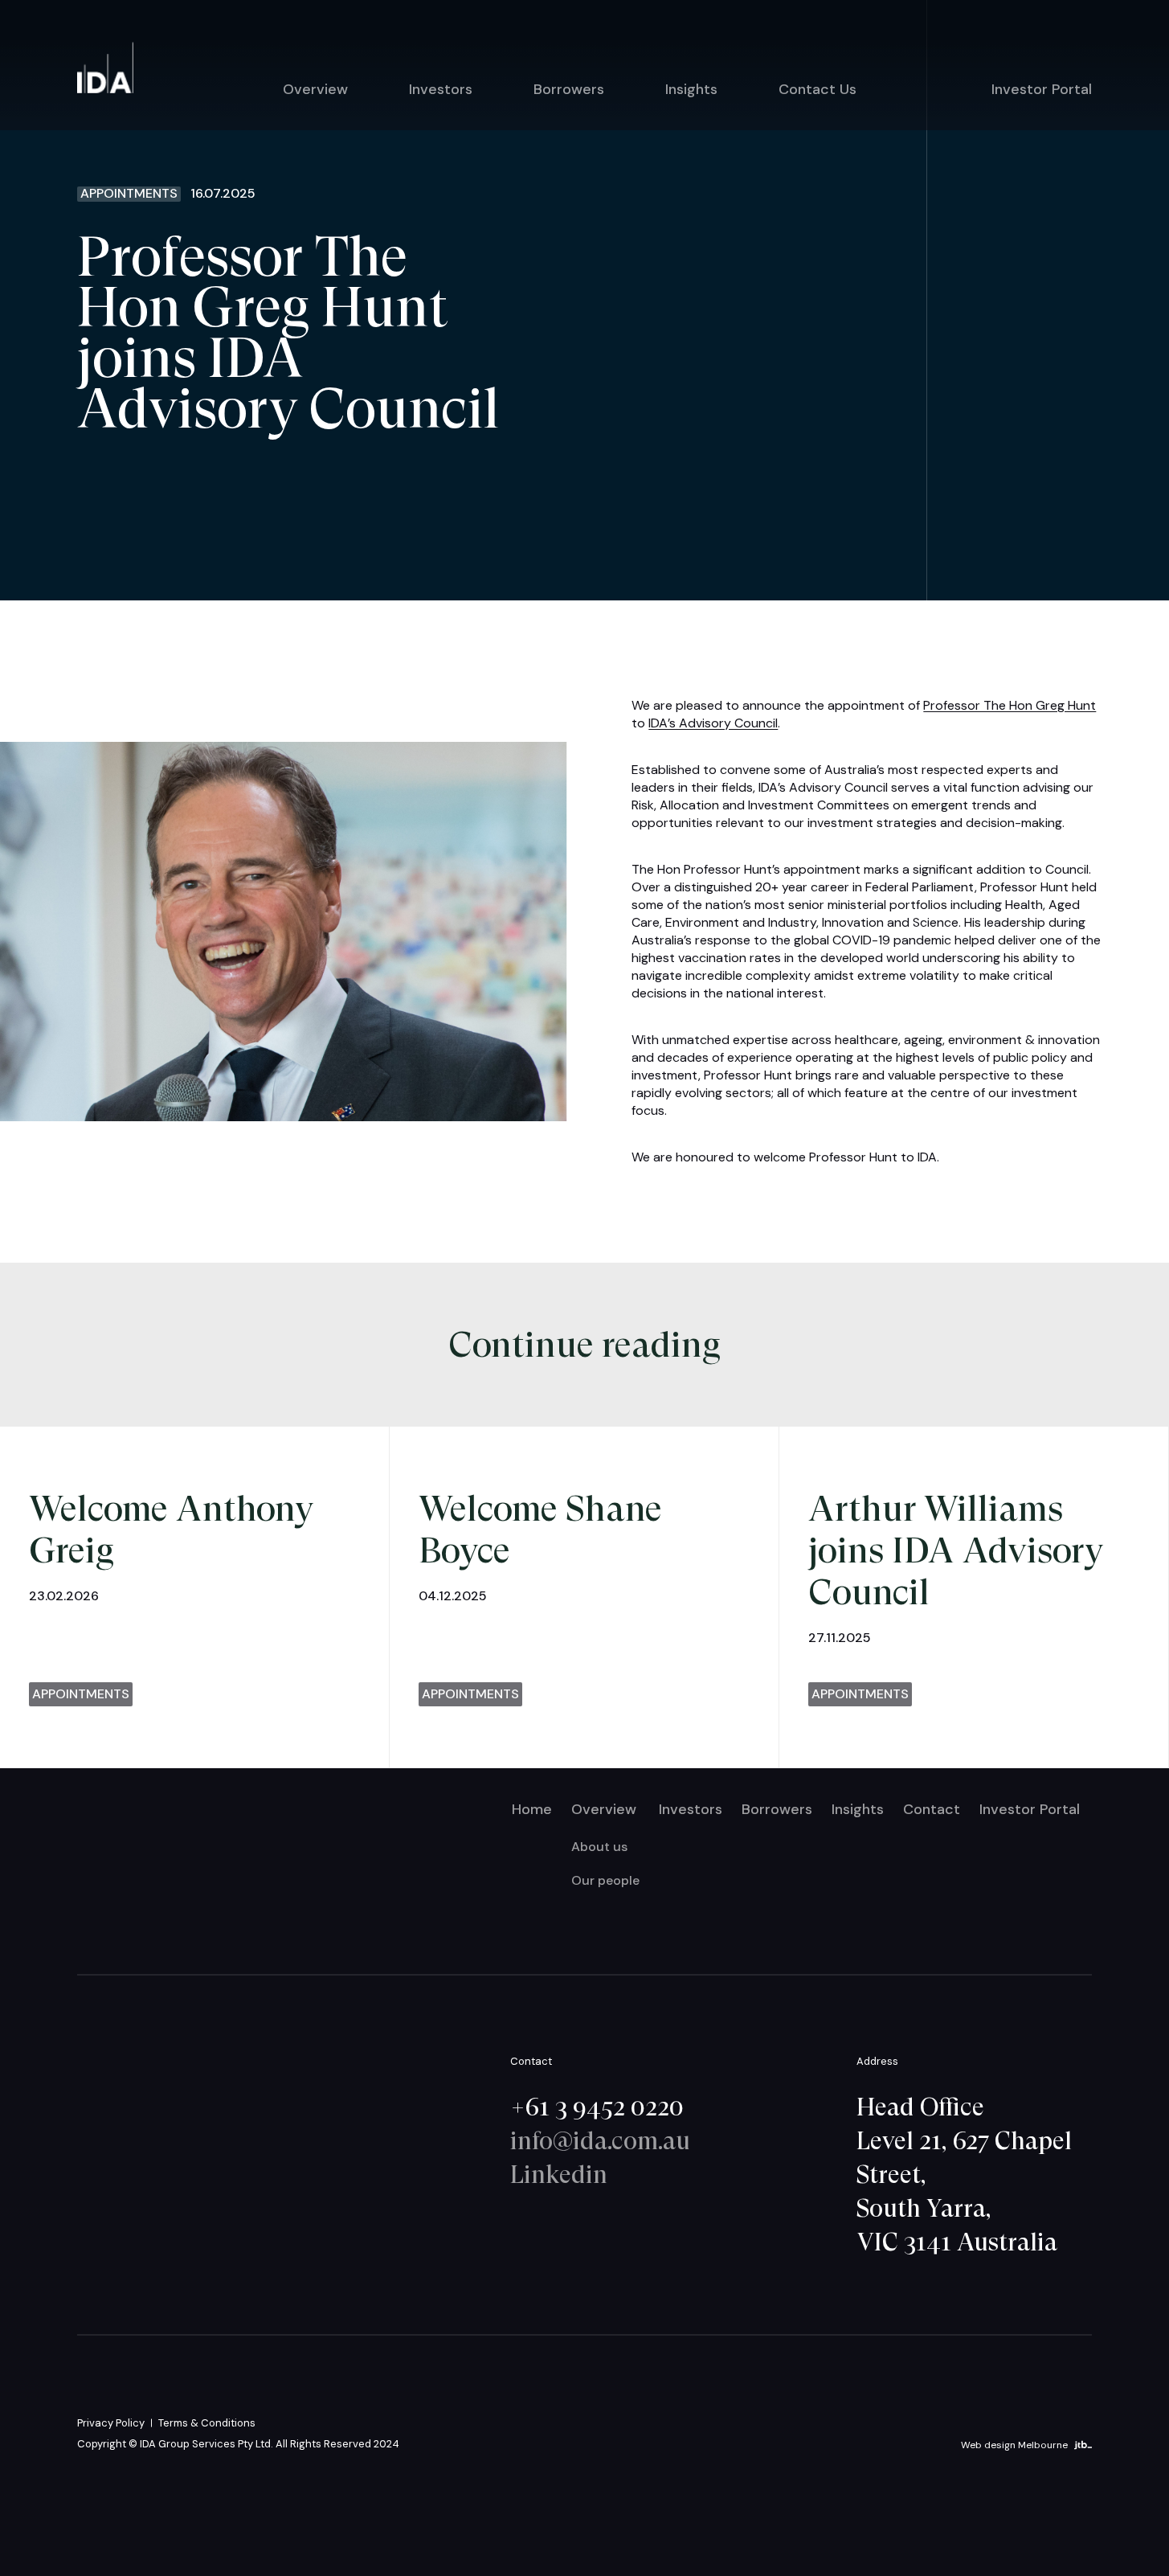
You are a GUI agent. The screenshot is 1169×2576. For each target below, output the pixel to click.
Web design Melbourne (1014, 2444)
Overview (315, 89)
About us (599, 1847)
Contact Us (817, 89)
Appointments (129, 194)
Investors (441, 89)
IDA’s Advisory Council (713, 723)
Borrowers (569, 89)
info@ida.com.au (600, 2140)
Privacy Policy (111, 2423)
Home (532, 1809)
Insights (691, 89)
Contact (932, 1809)
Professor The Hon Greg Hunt (1010, 705)
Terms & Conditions (207, 2423)
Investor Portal (1042, 89)
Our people (605, 1880)
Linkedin (559, 2174)
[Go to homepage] (105, 68)
